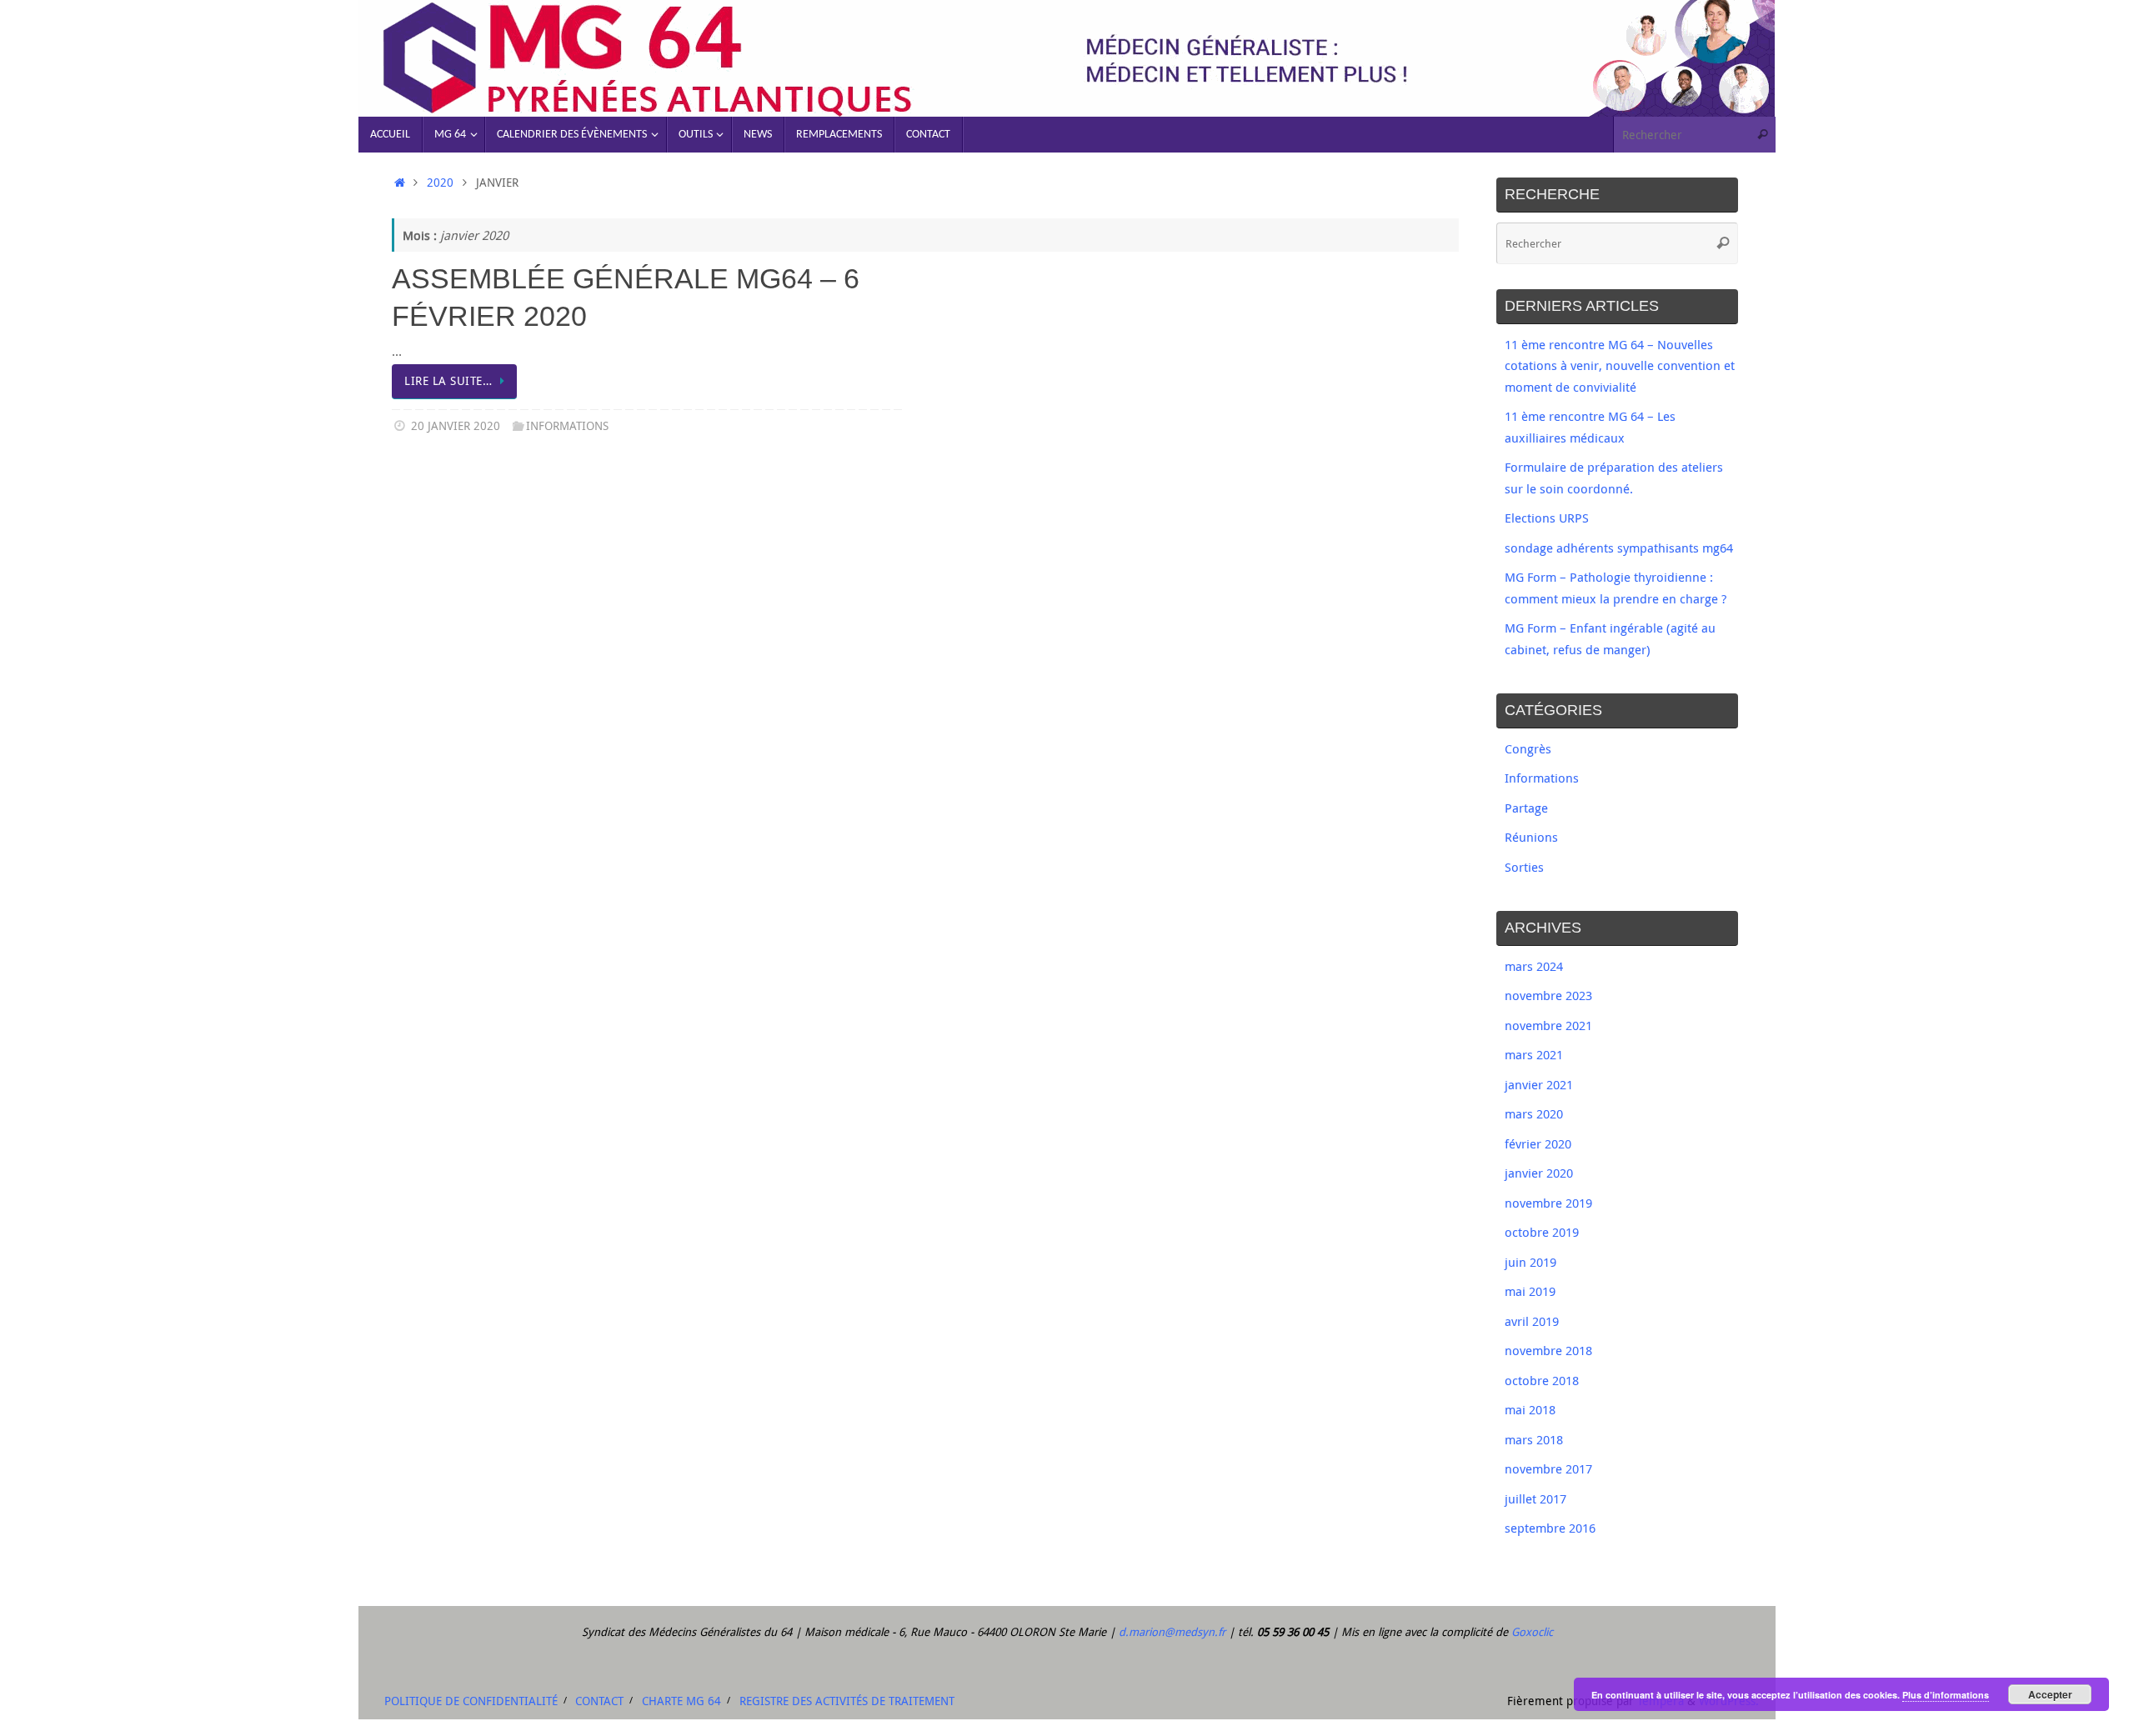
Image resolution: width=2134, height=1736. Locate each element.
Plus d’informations (1946, 1695)
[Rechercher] (1762, 135)
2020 (440, 183)
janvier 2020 (1539, 1173)
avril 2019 (1532, 1321)
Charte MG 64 (681, 1701)
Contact (599, 1701)
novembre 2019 (1548, 1203)
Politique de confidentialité (471, 1701)
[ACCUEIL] (400, 183)
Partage (1526, 808)
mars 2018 (1534, 1439)
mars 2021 (1534, 1054)
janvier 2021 (1539, 1084)
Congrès (1528, 748)
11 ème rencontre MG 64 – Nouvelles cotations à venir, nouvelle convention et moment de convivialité (1620, 365)
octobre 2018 (1542, 1380)
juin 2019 (1530, 1262)
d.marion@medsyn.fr (1172, 1632)
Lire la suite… (448, 381)
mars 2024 (1534, 966)
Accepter (2050, 1694)
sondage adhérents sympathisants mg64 (1619, 548)
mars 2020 (1534, 1113)
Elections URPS (1547, 518)
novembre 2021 (1548, 1025)
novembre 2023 (1548, 995)
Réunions (1531, 837)
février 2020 (1538, 1143)
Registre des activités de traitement (847, 1701)
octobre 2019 (1542, 1232)
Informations (567, 426)
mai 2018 (1530, 1409)
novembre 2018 (1548, 1350)
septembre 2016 (1550, 1528)
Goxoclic (1532, 1632)
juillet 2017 (1535, 1498)
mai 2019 (1530, 1291)
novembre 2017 (1548, 1468)
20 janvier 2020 (456, 426)
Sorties (1524, 867)
